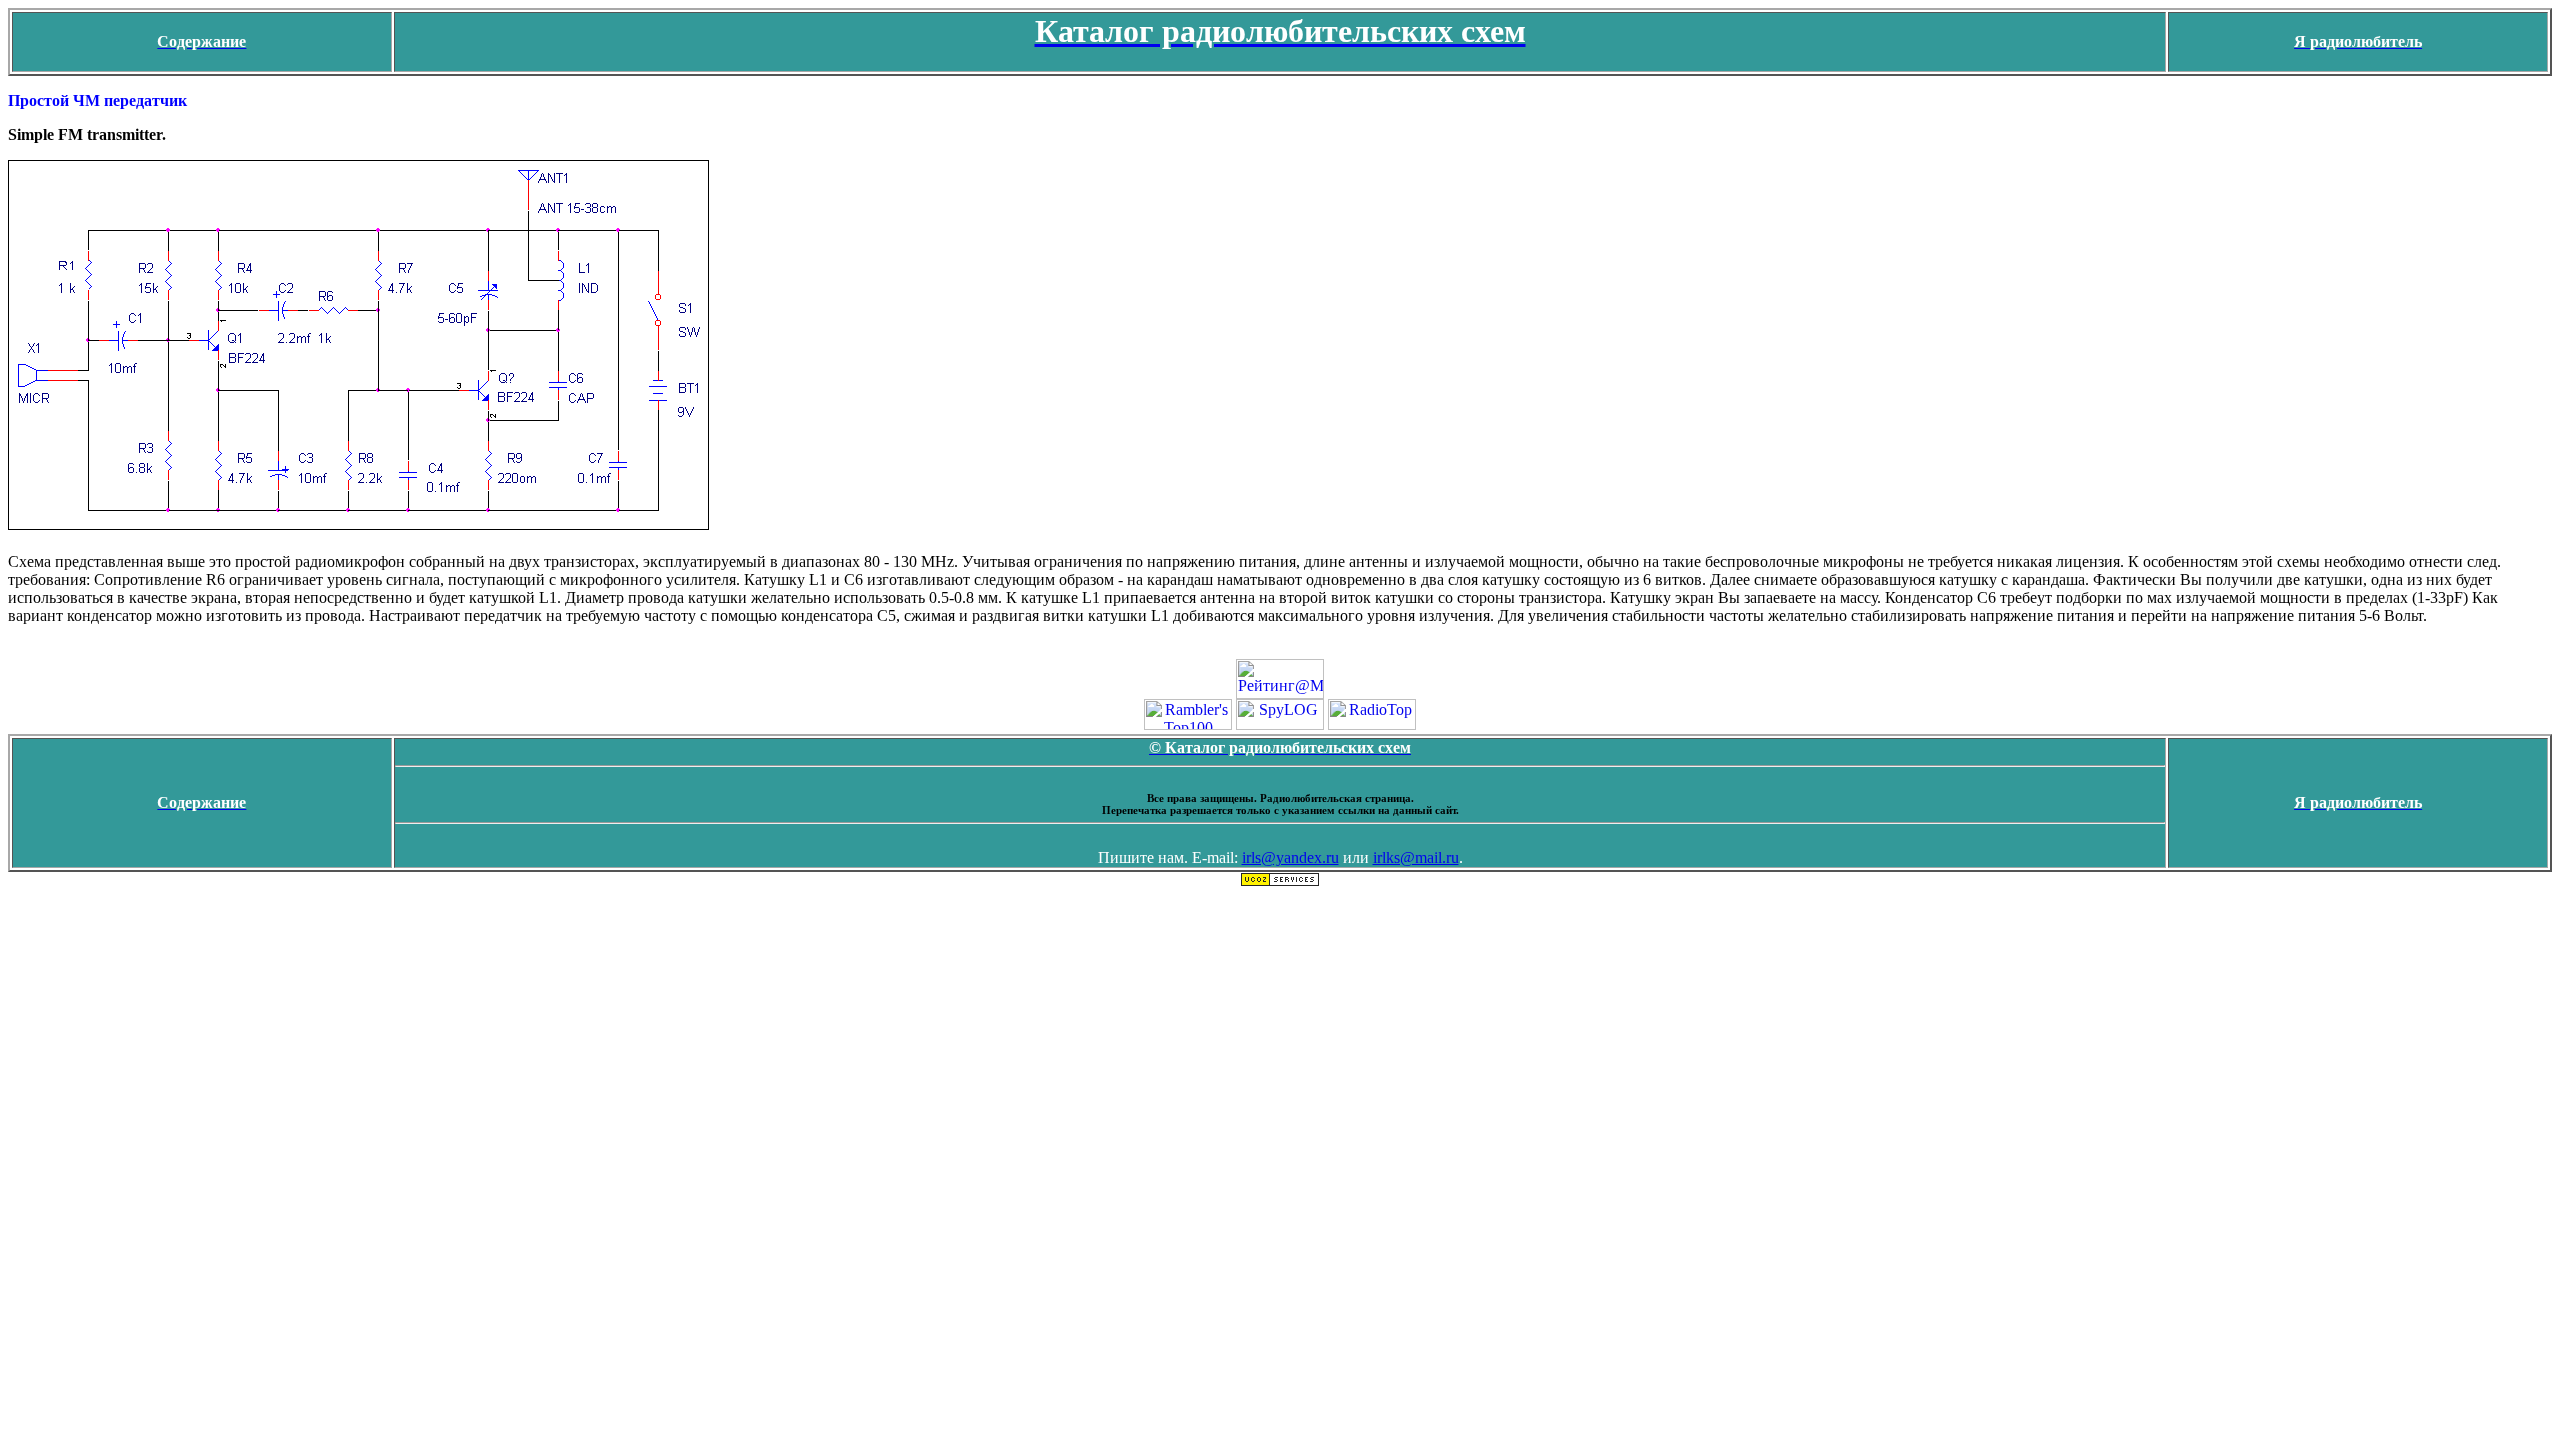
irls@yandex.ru (1290, 857)
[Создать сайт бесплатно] (1280, 881)
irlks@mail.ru (1416, 857)
